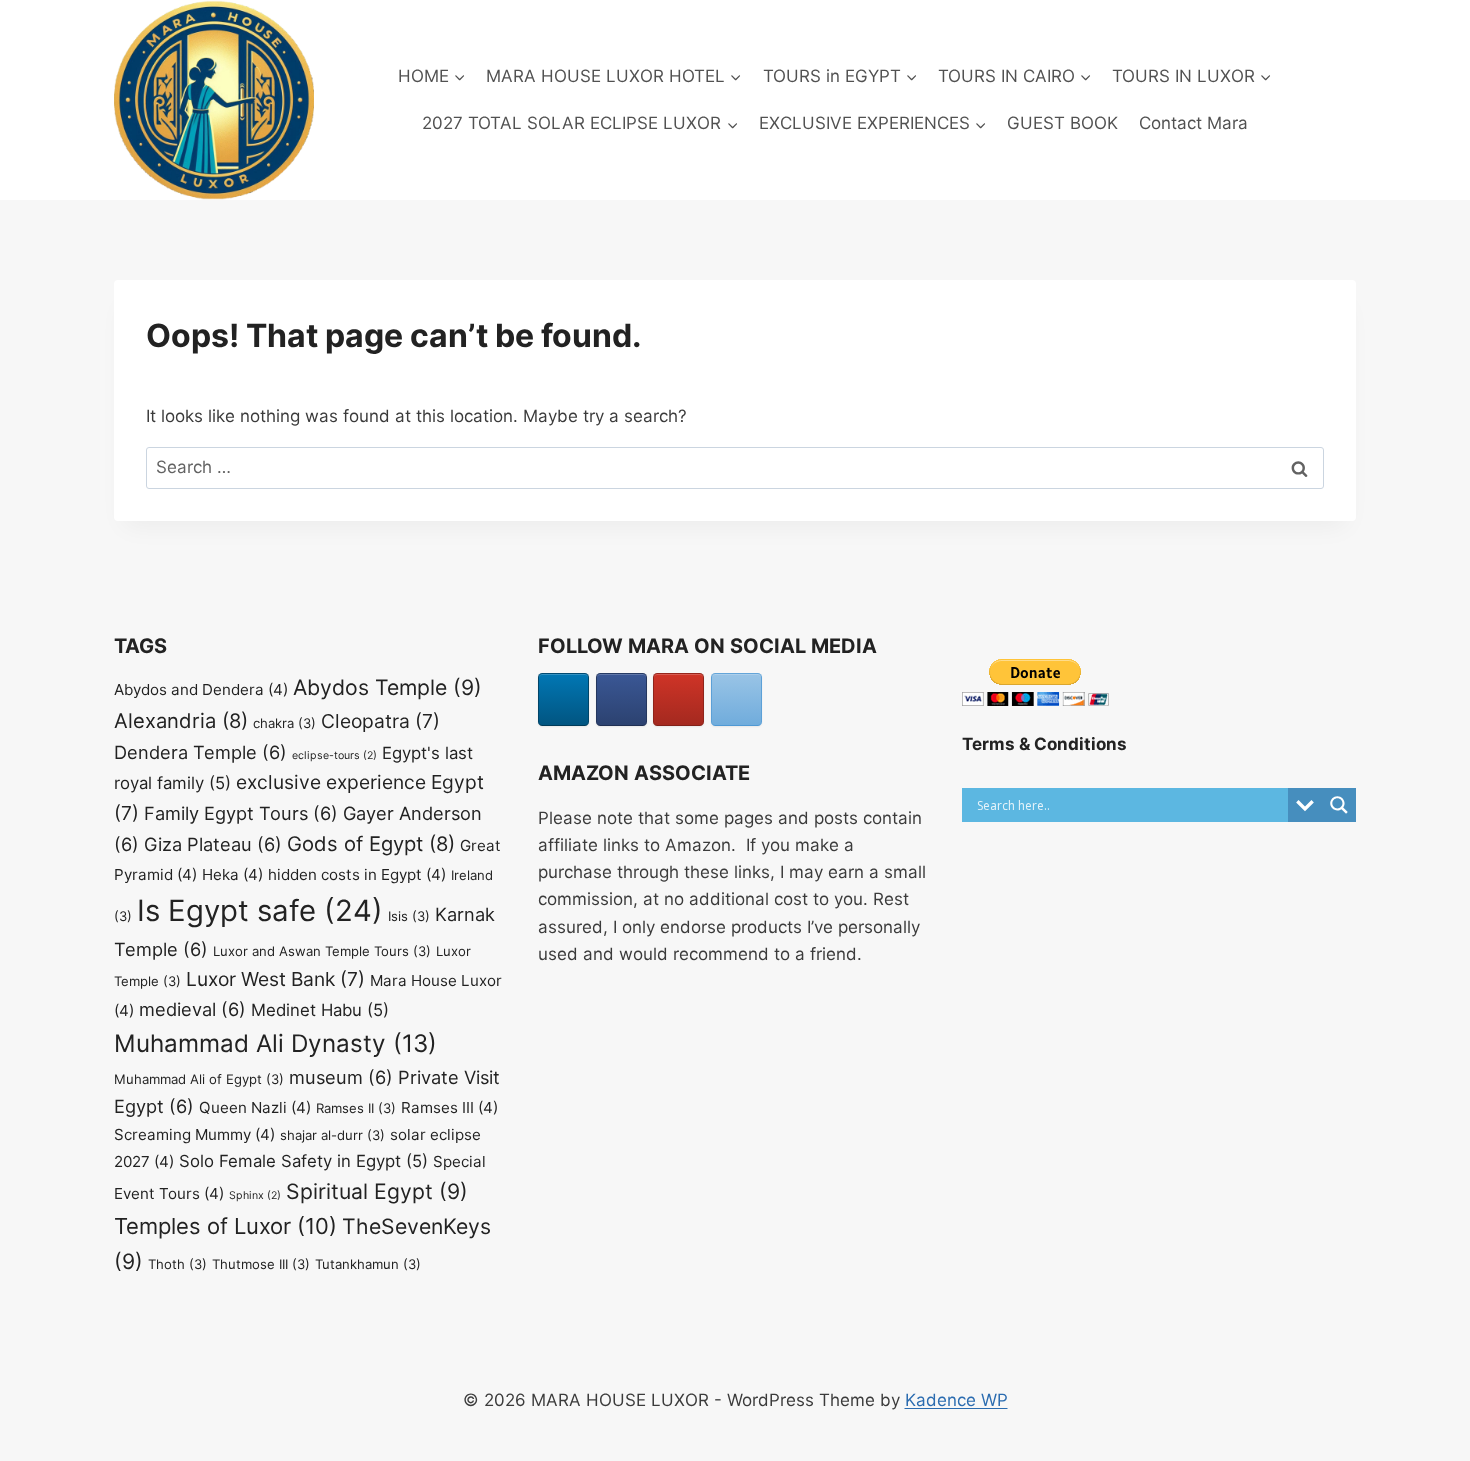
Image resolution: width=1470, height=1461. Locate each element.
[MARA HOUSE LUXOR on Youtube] (678, 699)
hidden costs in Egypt (357, 874)
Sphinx (255, 1195)
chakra (284, 723)
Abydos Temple (387, 687)
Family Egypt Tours (241, 813)
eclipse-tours (334, 755)
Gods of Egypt (371, 843)
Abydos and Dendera (201, 689)
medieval (192, 1009)
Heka (232, 874)
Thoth (177, 1264)
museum (341, 1077)
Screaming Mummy (194, 1134)
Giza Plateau (213, 844)
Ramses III (449, 1107)
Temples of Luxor (225, 1226)
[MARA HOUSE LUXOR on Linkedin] (563, 699)
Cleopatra (380, 721)
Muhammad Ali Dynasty (275, 1043)
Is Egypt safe (260, 910)
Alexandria (181, 720)
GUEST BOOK (1062, 123)
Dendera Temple (200, 752)
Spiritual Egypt (377, 1191)
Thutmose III (261, 1264)
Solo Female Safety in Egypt (303, 1161)
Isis (409, 916)
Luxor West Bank (275, 979)
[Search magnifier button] (1339, 805)
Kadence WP (956, 1400)
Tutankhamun (368, 1264)
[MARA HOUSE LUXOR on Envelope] (736, 699)
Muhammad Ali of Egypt (199, 1079)
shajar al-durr (332, 1135)
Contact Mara (1193, 123)
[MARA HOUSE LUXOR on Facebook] (621, 699)
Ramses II (356, 1108)
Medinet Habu (320, 1010)
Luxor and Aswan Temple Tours (322, 951)
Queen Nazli (255, 1107)
